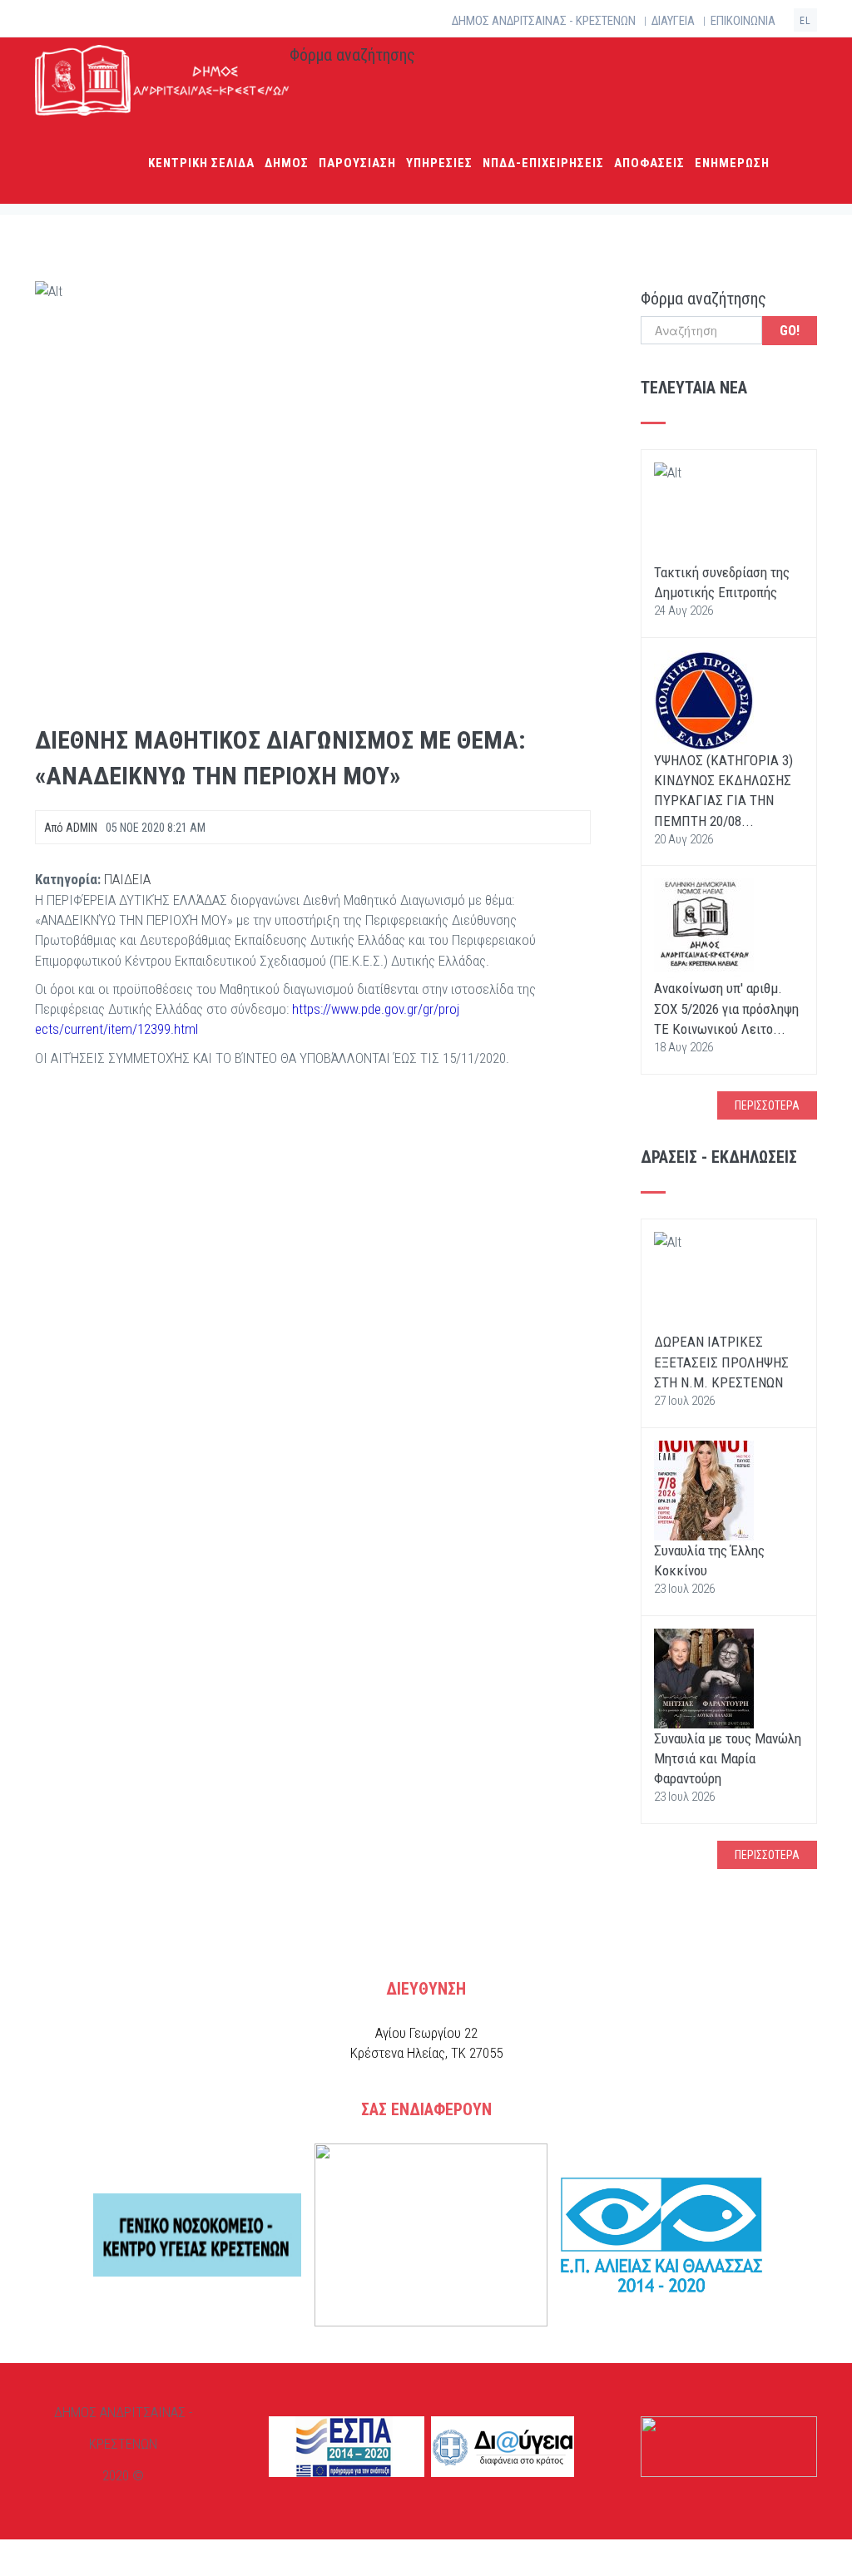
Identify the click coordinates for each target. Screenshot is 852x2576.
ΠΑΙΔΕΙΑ (127, 879)
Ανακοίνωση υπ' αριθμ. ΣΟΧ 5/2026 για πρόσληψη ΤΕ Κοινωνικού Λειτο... (726, 1009)
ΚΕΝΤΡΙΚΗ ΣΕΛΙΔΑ (201, 163)
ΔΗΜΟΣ (287, 163)
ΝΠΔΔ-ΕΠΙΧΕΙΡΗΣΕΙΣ (543, 163)
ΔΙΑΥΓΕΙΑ (673, 21)
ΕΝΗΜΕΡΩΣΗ (732, 163)
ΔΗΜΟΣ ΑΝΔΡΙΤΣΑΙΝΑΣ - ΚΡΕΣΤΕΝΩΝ (544, 21)
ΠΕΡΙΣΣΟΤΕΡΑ (767, 1105)
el (805, 21)
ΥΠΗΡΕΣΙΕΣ (439, 163)
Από (71, 828)
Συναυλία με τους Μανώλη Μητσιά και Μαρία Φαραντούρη (728, 1759)
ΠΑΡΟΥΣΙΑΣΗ (357, 163)
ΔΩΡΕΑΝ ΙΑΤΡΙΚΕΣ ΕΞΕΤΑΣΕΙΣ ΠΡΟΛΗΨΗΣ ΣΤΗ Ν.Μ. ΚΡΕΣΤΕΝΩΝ (721, 1362)
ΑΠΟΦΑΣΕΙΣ (649, 163)
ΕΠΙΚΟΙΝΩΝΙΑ (743, 21)
